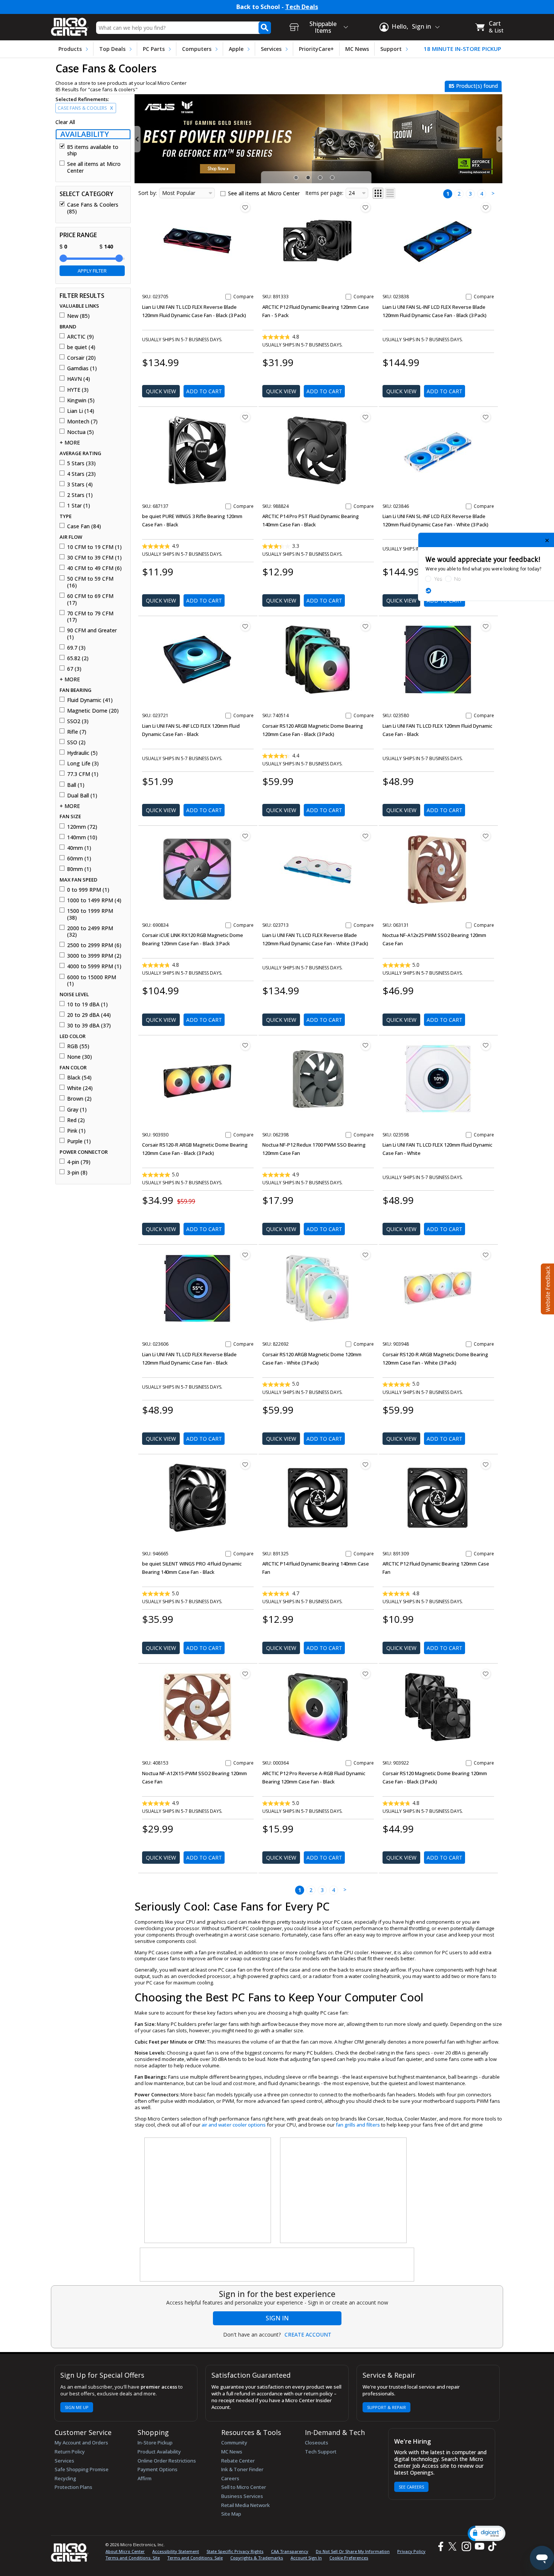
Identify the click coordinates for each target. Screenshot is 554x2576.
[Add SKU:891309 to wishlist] (486, 1464)
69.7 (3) (76, 648)
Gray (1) (77, 1110)
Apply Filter (92, 271)
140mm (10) (82, 837)
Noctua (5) (80, 432)
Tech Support (321, 2452)
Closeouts (317, 2443)
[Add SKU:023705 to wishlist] (245, 207)
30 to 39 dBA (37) (89, 1026)
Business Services (242, 2496)
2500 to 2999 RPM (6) (94, 945)
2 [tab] (309, 178)
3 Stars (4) (80, 485)
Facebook (440, 2546)
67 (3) (74, 669)
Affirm (145, 2478)
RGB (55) (78, 1046)
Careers (230, 2478)
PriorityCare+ (316, 49)
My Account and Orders (81, 2443)
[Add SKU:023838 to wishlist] (486, 207)
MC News (357, 49)
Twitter (454, 2546)
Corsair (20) (81, 358)
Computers (197, 49)
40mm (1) (79, 848)
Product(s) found (473, 86)
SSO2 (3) (78, 721)
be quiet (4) (81, 347)
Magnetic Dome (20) (93, 711)
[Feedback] (547, 1288)
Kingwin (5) (81, 400)
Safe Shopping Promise (82, 2469)
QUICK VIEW (161, 391)
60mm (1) (79, 859)
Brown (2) (79, 1099)
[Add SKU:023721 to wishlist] (245, 626)
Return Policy (70, 2452)
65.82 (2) (78, 658)
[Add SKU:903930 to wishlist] (245, 1046)
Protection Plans (73, 2487)
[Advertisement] (208, 2191)
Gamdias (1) (82, 368)
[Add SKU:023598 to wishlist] (486, 1046)
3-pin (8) (77, 1173)
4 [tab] (333, 178)
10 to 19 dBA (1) (87, 1004)
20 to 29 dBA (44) (89, 1015)
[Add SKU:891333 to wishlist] (366, 207)
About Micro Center (125, 2551)
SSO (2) (76, 742)
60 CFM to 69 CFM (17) (90, 599)
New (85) (78, 316)
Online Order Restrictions (167, 2461)
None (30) (80, 1057)
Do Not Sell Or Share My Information (353, 2551)
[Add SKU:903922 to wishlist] (486, 1674)
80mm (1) (79, 869)
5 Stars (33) (81, 463)
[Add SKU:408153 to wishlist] (245, 1674)
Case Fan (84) (84, 526)
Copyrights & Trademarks (257, 2558)
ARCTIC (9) (80, 337)
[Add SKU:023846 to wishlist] (486, 417)
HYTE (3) (78, 390)
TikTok (491, 2546)
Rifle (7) (77, 732)
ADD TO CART (204, 391)
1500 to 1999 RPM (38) (90, 914)
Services (271, 49)
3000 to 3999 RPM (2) (94, 956)
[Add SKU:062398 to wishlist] (366, 1046)
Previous (138, 139)
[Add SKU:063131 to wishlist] (486, 836)
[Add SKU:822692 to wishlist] (366, 1255)
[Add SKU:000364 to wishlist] (366, 1674)
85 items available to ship (93, 150)
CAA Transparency (290, 2551)
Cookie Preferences (349, 2558)
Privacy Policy (411, 2551)
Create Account (308, 2335)
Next (499, 139)
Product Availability (159, 2452)
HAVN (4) (79, 379)
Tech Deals (302, 7)
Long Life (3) (83, 764)
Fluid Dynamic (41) (90, 700)
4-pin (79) (79, 1162)
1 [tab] (297, 178)
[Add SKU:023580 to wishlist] (486, 626)
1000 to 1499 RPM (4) (94, 900)
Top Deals (112, 49)
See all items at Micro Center (94, 167)
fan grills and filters (358, 2125)
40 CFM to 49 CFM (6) (94, 568)
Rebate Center (238, 2461)
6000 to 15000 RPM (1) (92, 981)
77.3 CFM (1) (83, 774)
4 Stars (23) (81, 474)
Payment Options (158, 2469)
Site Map (231, 2514)
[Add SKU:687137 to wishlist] (245, 417)
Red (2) (76, 1120)
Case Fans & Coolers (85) (93, 208)
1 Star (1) (79, 506)
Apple (236, 49)
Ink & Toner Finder (242, 2469)
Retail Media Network (246, 2505)
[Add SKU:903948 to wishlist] (486, 1255)
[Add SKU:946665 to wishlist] (245, 1464)
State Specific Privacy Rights (235, 2551)
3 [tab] (321, 178)
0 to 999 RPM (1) (88, 890)
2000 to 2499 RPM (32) (90, 931)
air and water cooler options (234, 2125)
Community (234, 2443)
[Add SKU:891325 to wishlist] (366, 1464)
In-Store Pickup (155, 2443)
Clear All (65, 122)
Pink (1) (76, 1131)
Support (391, 49)
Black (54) (79, 1078)
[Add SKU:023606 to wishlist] (245, 1255)
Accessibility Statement (176, 2551)
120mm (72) (82, 827)
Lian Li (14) (81, 411)
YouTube (479, 2546)
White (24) (80, 1088)
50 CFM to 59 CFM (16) (90, 582)
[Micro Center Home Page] (70, 24)
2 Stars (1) (80, 495)
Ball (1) (76, 785)
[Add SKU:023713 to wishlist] (366, 836)
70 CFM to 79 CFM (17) (90, 617)
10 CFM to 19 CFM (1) (94, 547)
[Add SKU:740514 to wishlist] (366, 626)
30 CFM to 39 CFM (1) (94, 558)
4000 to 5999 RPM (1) (94, 966)
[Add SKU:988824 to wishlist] (366, 417)
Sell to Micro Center (244, 2487)
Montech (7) (82, 422)
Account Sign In (306, 2558)
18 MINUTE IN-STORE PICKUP (462, 49)
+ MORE (70, 443)
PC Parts (154, 49)
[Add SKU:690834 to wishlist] (245, 836)
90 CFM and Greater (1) (92, 634)
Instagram (466, 2546)
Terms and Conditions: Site (133, 2558)
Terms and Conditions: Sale (195, 2558)
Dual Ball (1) (82, 796)
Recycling (65, 2478)
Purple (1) (79, 1141)
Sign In (277, 2318)
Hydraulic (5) (82, 753)
